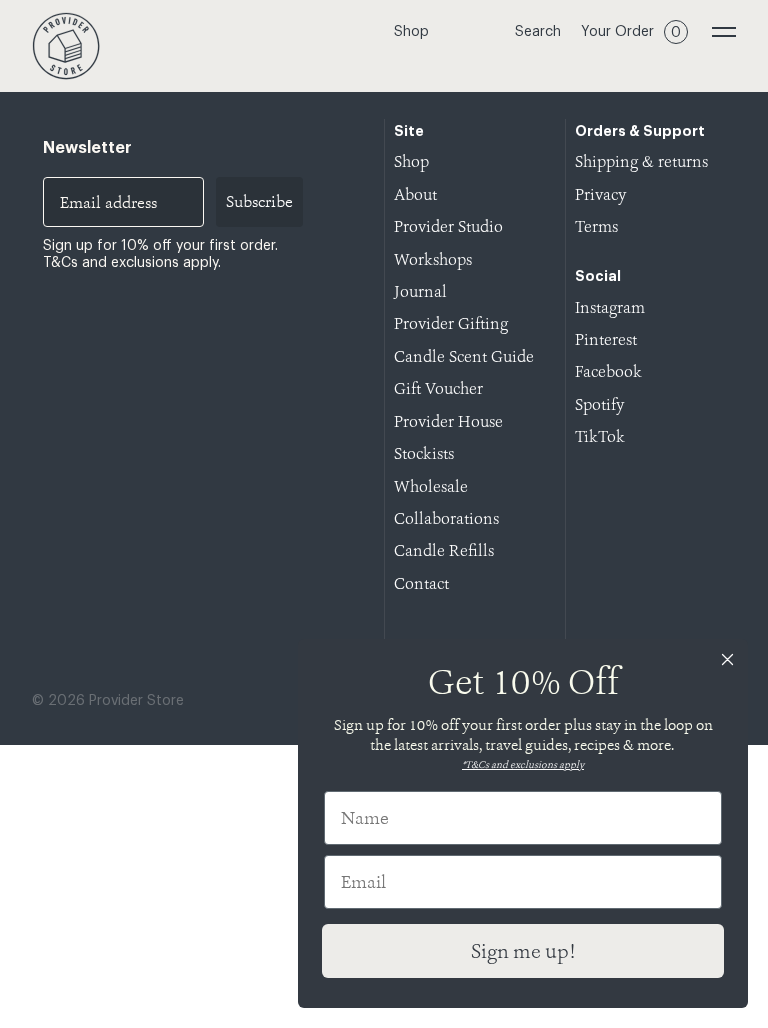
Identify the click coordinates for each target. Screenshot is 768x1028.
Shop (411, 32)
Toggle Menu (724, 32)
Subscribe (259, 201)
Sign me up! (523, 951)
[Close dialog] (727, 659)
